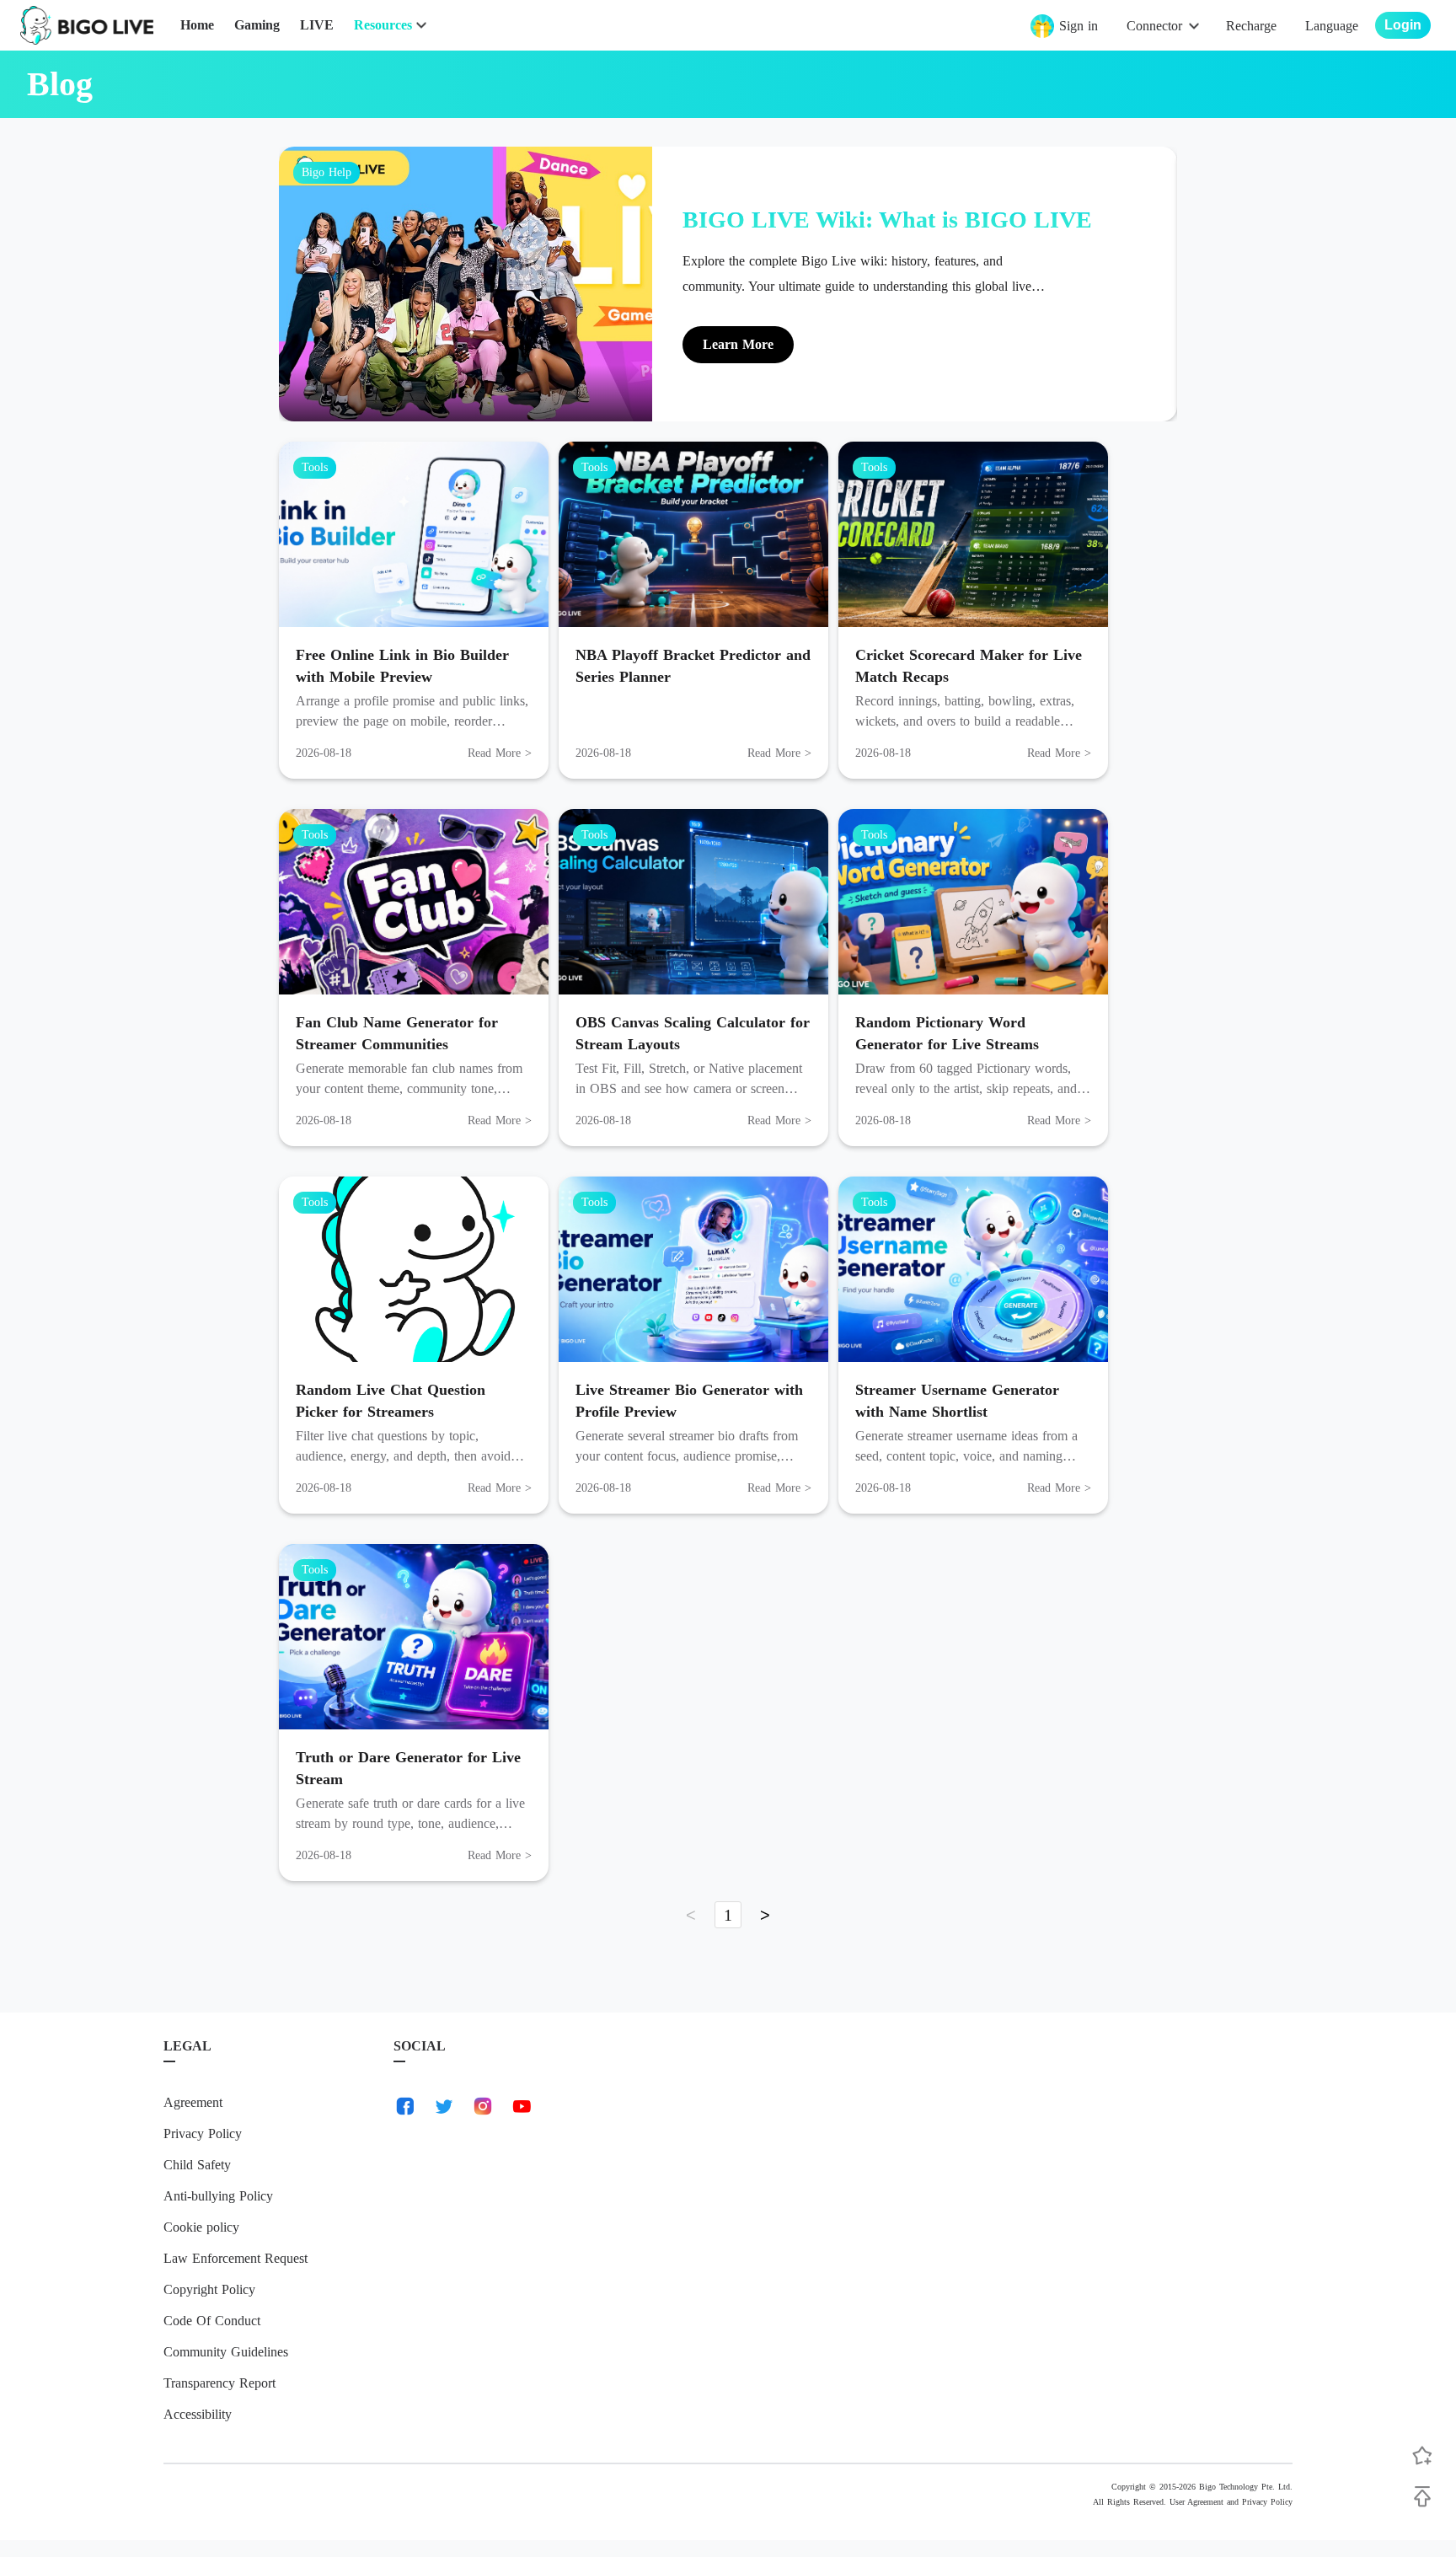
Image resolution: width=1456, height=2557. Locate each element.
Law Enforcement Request (236, 2258)
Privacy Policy (203, 2134)
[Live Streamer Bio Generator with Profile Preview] (693, 1269)
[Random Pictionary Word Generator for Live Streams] (973, 902)
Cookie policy (201, 2227)
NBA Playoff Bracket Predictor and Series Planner (693, 666)
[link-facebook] (405, 2106)
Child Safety (197, 2165)
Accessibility (198, 2414)
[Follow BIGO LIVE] (1422, 2456)
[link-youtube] (522, 2106)
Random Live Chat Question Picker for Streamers (391, 1401)
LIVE (317, 25)
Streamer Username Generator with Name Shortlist (957, 1401)
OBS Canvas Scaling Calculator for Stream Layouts (693, 1033)
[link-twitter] (444, 2106)
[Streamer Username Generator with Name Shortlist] (973, 1269)
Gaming (257, 25)
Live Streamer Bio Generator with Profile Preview (689, 1401)
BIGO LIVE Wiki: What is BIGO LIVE (887, 220)
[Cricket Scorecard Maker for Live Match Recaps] (973, 534)
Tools (315, 467)
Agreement (193, 2102)
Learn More (738, 344)
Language (1332, 26)
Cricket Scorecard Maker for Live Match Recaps (969, 666)
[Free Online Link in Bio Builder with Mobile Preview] (414, 534)
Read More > (500, 753)
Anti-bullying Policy (218, 2196)
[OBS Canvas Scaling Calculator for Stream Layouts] (693, 902)
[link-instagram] (483, 2106)
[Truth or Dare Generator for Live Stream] (414, 1637)
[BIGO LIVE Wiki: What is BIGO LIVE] (466, 284)
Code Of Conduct (212, 2321)
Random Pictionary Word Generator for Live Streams (947, 1033)
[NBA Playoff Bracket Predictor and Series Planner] (693, 534)
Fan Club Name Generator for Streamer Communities (397, 1033)
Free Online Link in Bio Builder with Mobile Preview (402, 666)
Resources (383, 25)
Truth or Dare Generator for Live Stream (408, 1768)
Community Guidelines (226, 2352)
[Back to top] (1422, 2496)
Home (197, 25)
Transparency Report (219, 2383)
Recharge (1251, 26)
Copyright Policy (209, 2289)
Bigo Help (327, 172)
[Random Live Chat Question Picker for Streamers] (414, 1269)
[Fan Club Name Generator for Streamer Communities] (414, 902)
